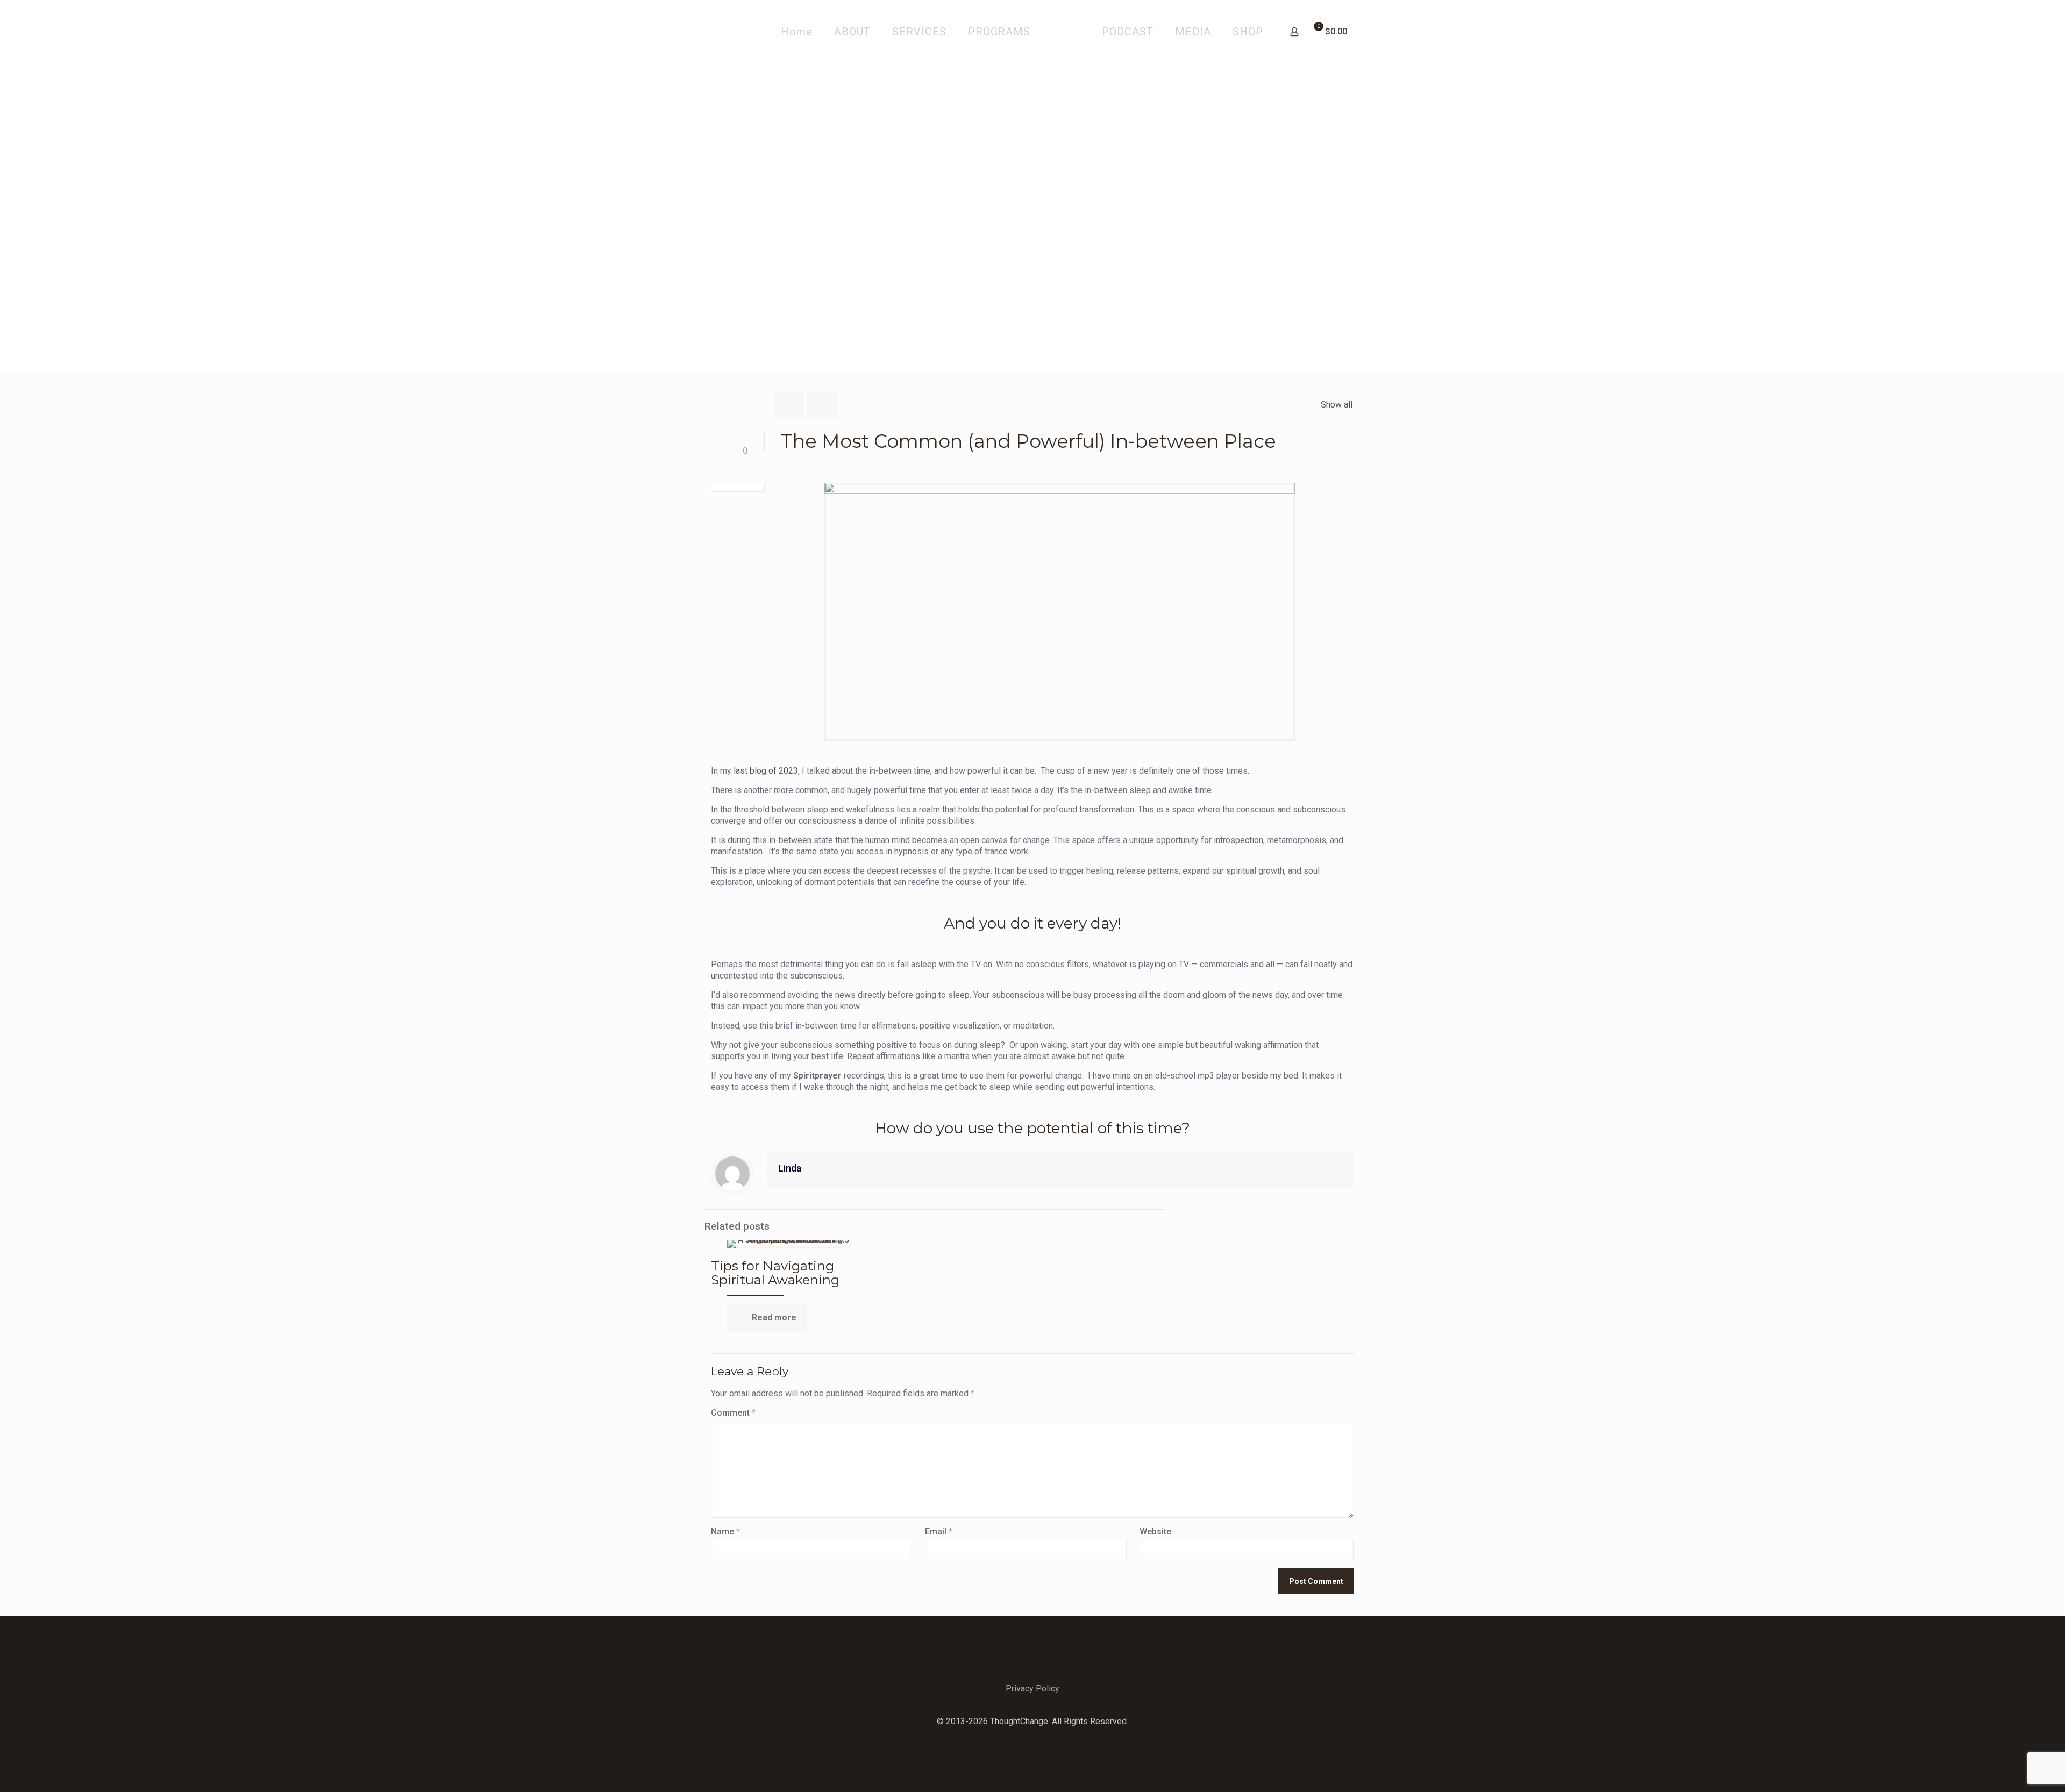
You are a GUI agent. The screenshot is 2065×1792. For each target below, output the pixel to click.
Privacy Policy (1032, 1689)
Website (1155, 1532)
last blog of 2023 (766, 771)
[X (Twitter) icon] (1033, 1738)
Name (725, 1532)
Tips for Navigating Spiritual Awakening (775, 1273)
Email (939, 1532)
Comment (733, 1413)
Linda (790, 1168)
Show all (1337, 405)
